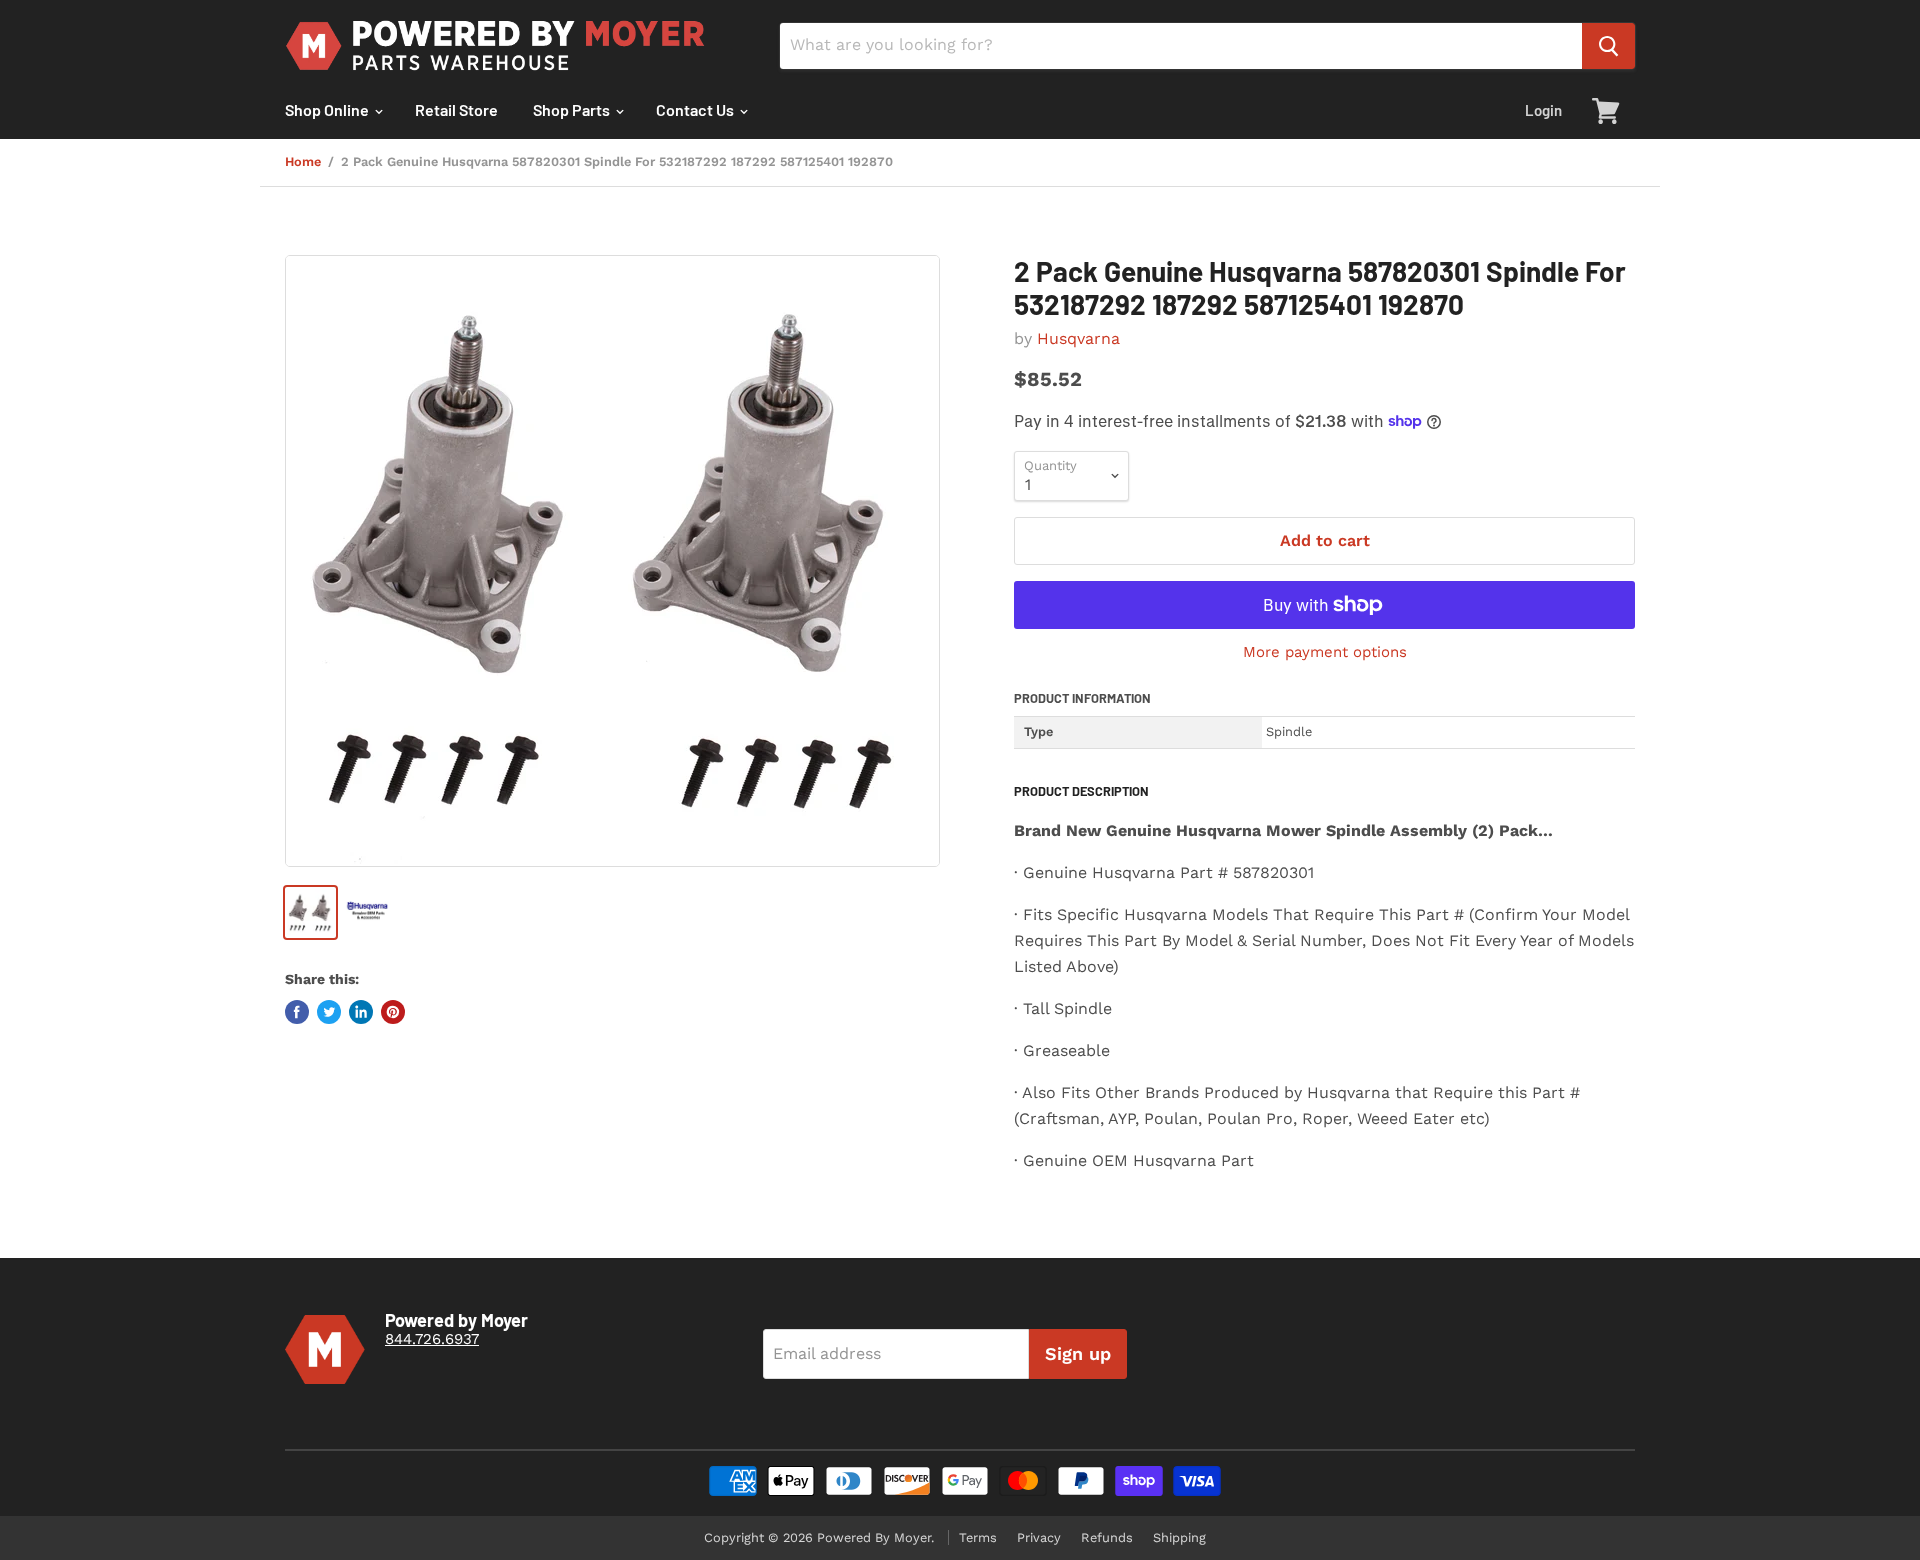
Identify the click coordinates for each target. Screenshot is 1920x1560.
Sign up (1078, 1353)
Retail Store (456, 109)
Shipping (1179, 1537)
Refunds (1107, 1537)
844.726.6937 (432, 1339)
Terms (978, 1537)
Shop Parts (573, 109)
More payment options (1325, 652)
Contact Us (696, 109)
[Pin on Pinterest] (393, 1012)
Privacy (1039, 1537)
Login (1543, 110)
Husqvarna (1078, 338)
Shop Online (328, 109)
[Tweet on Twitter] (329, 1012)
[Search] (1608, 46)
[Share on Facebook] (297, 1012)
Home (303, 162)
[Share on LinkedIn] (361, 1012)
